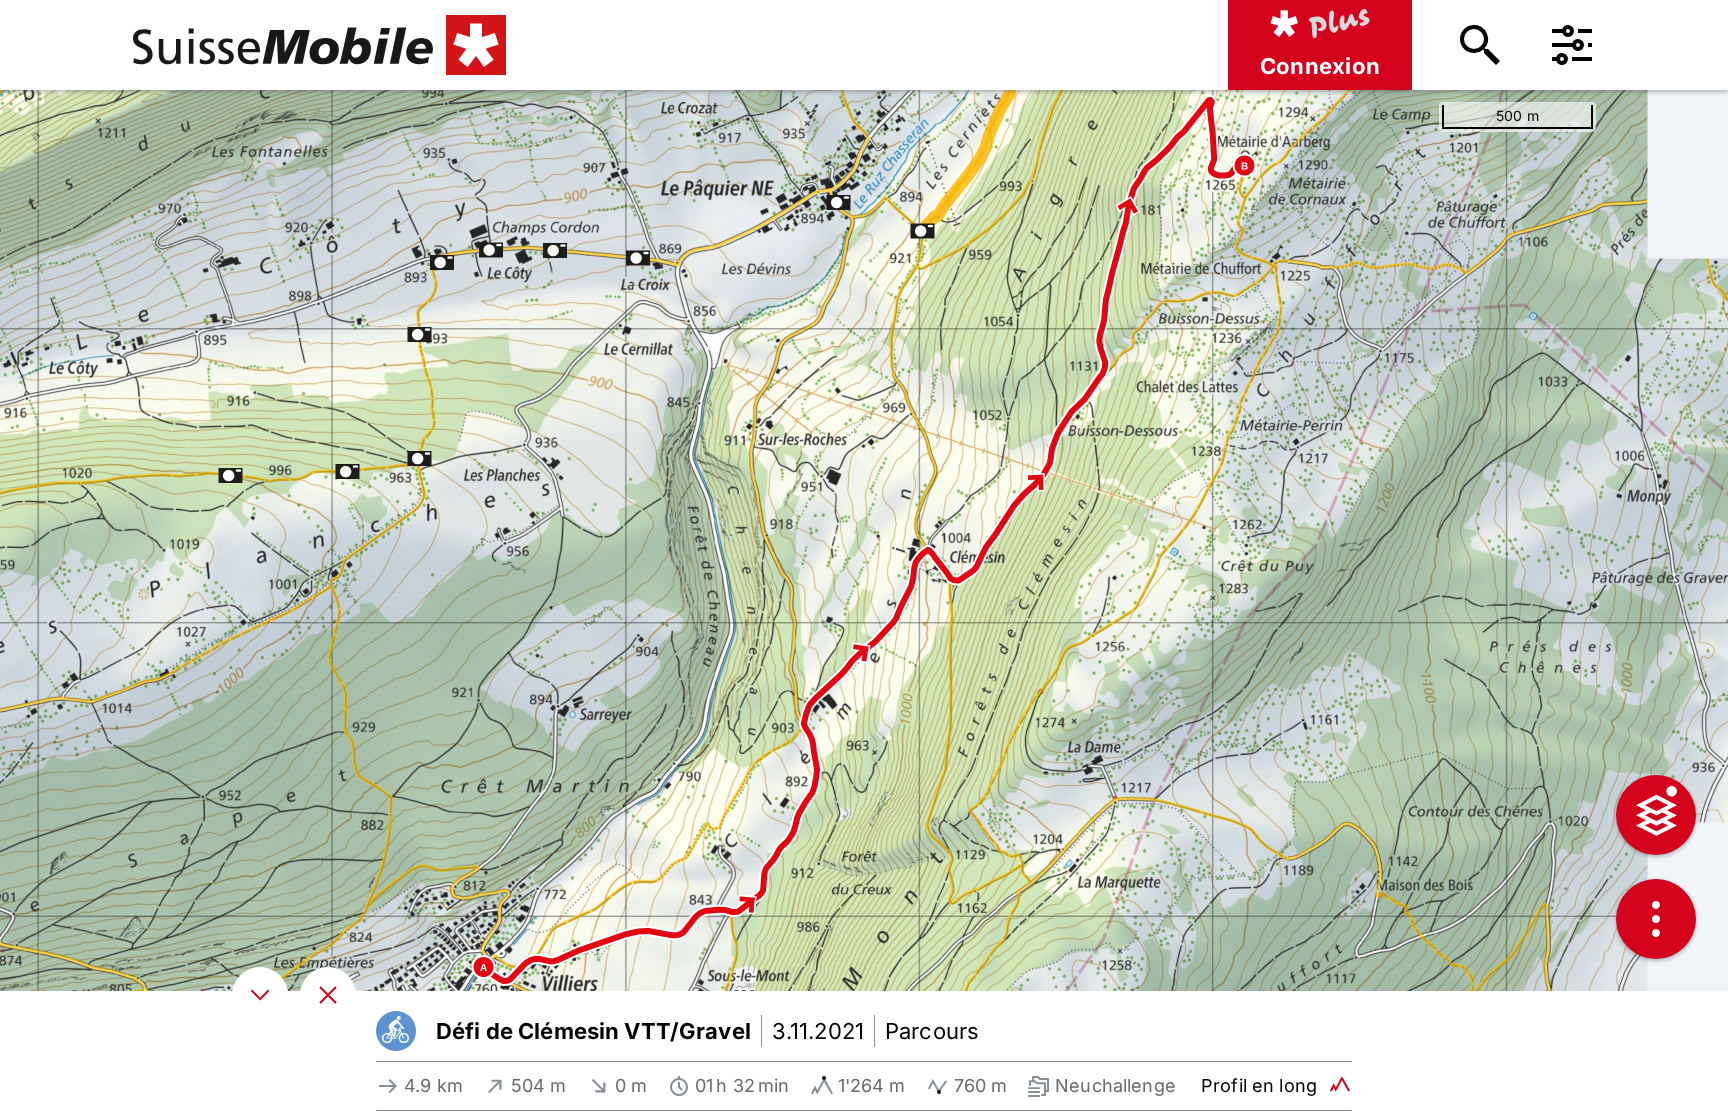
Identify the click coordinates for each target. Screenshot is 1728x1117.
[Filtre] (1572, 45)
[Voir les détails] (260, 995)
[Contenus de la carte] (1656, 815)
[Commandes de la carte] (1656, 919)
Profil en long (1259, 1085)
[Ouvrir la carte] (328, 995)
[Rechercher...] (1480, 45)
